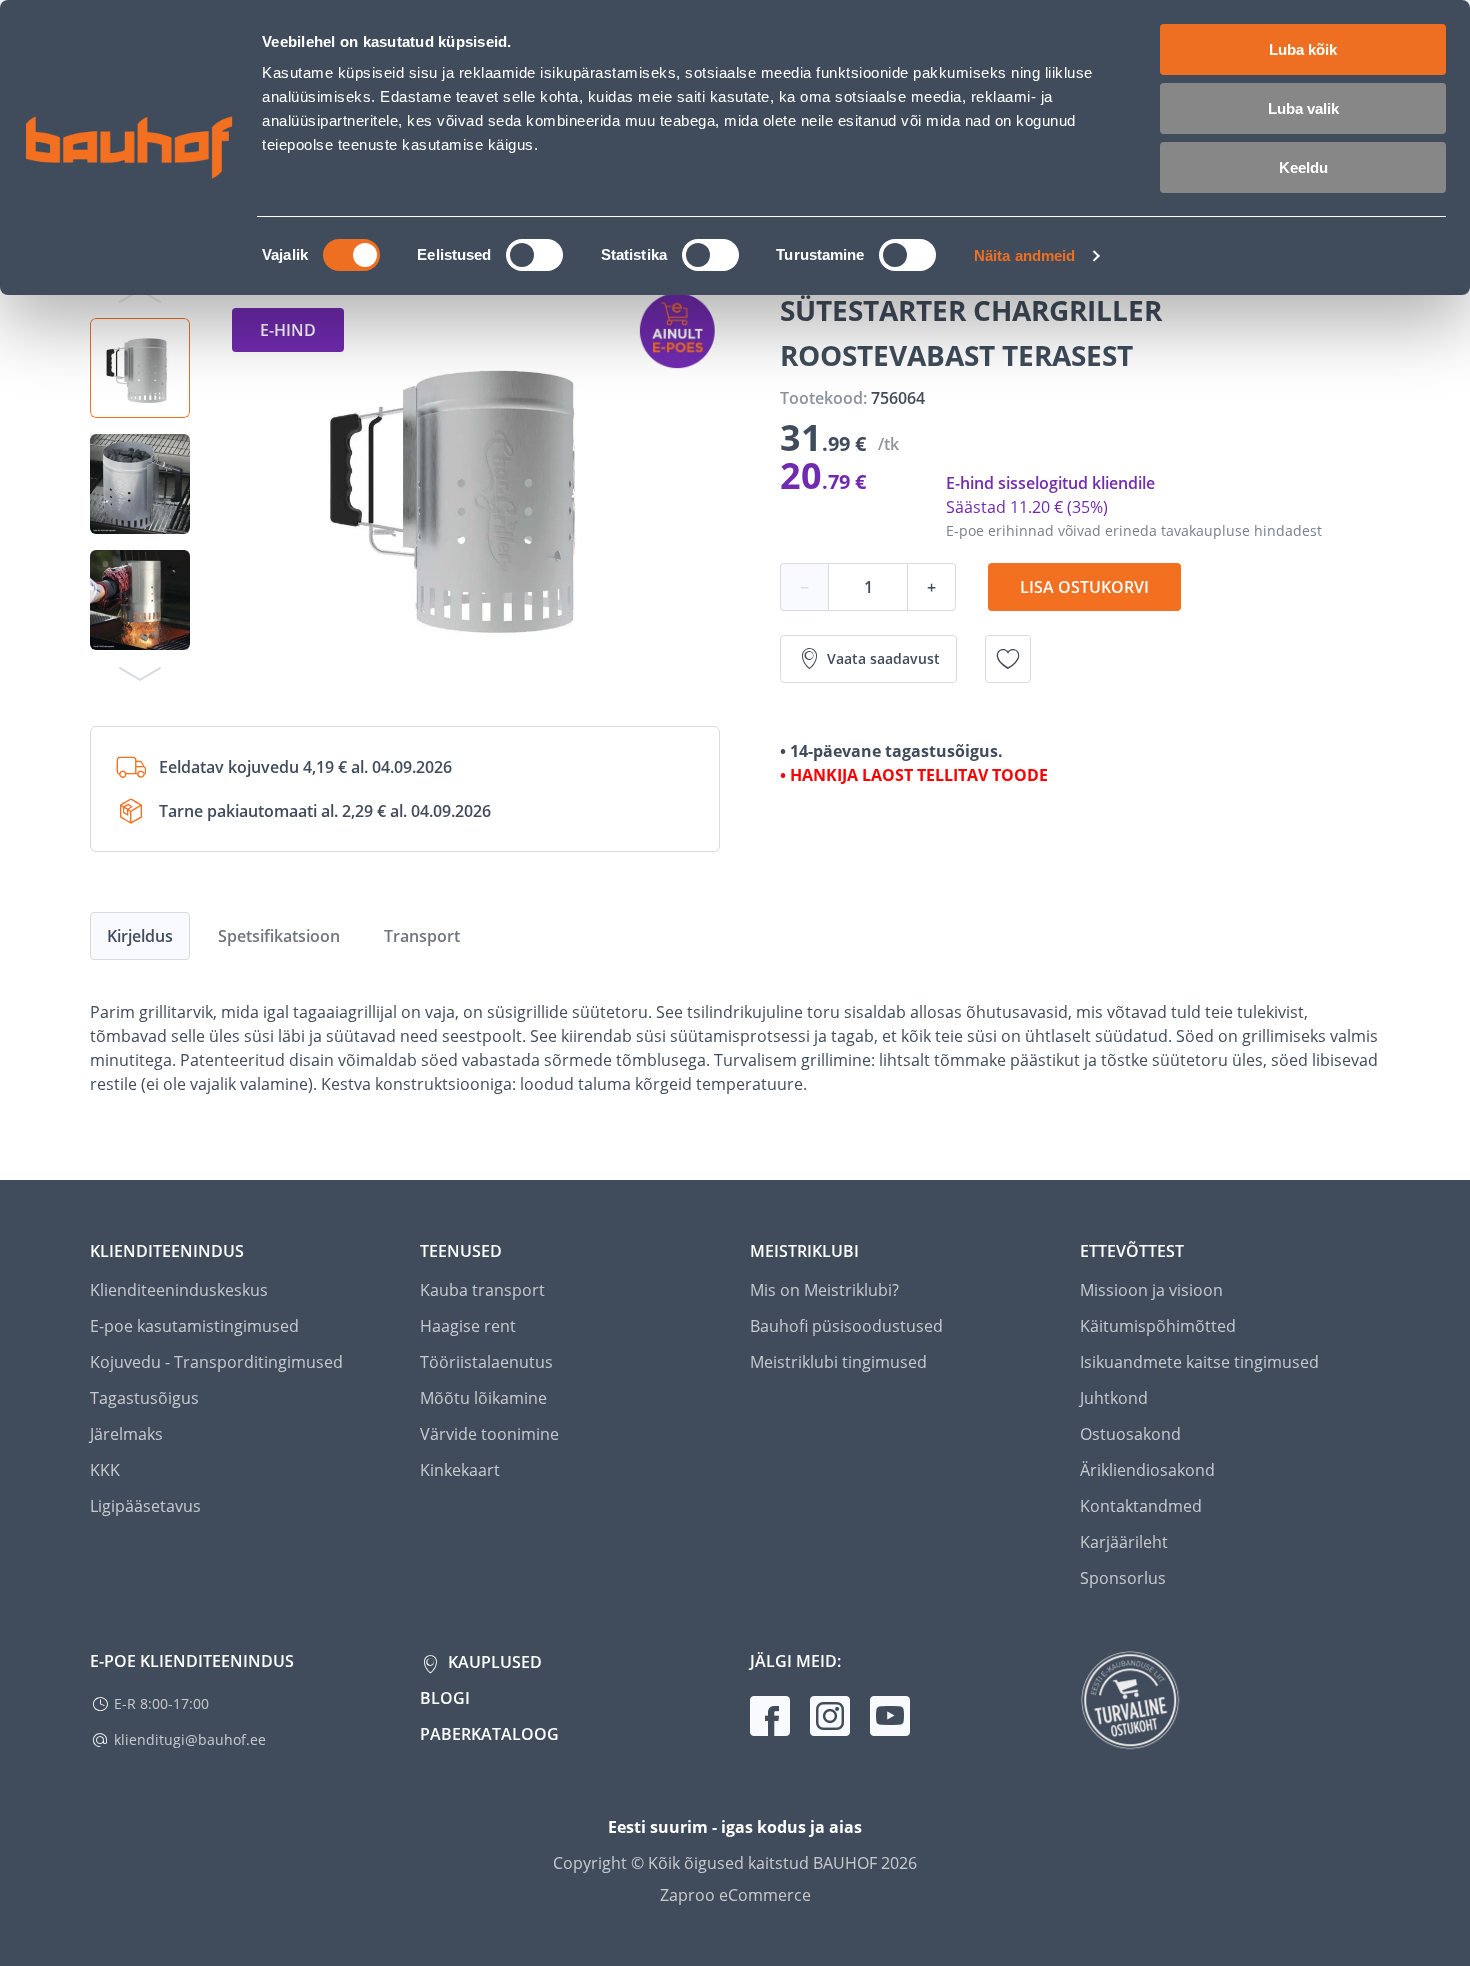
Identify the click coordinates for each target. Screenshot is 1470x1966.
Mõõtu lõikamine (483, 1398)
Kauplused (493, 1662)
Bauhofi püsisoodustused (846, 1326)
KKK (105, 1470)
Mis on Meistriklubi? (824, 1290)
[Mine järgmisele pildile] (140, 673)
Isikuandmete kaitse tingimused (1199, 1362)
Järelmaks (126, 1434)
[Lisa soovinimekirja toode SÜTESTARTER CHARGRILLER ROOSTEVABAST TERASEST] (1008, 659)
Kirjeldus (140, 936)
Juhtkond (1114, 1398)
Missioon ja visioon (1151, 1290)
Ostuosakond (1130, 1434)
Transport (422, 936)
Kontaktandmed (1141, 1506)
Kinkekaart (460, 1470)
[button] (140, 368)
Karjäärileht (1124, 1542)
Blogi (445, 1698)
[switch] (534, 255)
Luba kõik (1303, 49)
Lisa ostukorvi (1084, 587)
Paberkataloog (489, 1734)
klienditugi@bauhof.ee (190, 1739)
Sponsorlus (1123, 1578)
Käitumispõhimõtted (1158, 1326)
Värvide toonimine (489, 1434)
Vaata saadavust (883, 658)
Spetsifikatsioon (279, 936)
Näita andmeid (1024, 255)
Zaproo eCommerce (735, 1895)
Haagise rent (468, 1326)
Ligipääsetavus (145, 1506)
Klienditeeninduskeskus (179, 1290)
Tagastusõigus (144, 1398)
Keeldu (1303, 167)
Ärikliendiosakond (1147, 1470)
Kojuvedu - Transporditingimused (216, 1362)
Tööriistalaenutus (486, 1362)
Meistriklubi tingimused (838, 1362)
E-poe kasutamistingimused (194, 1326)
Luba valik (1303, 108)
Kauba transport (482, 1290)
